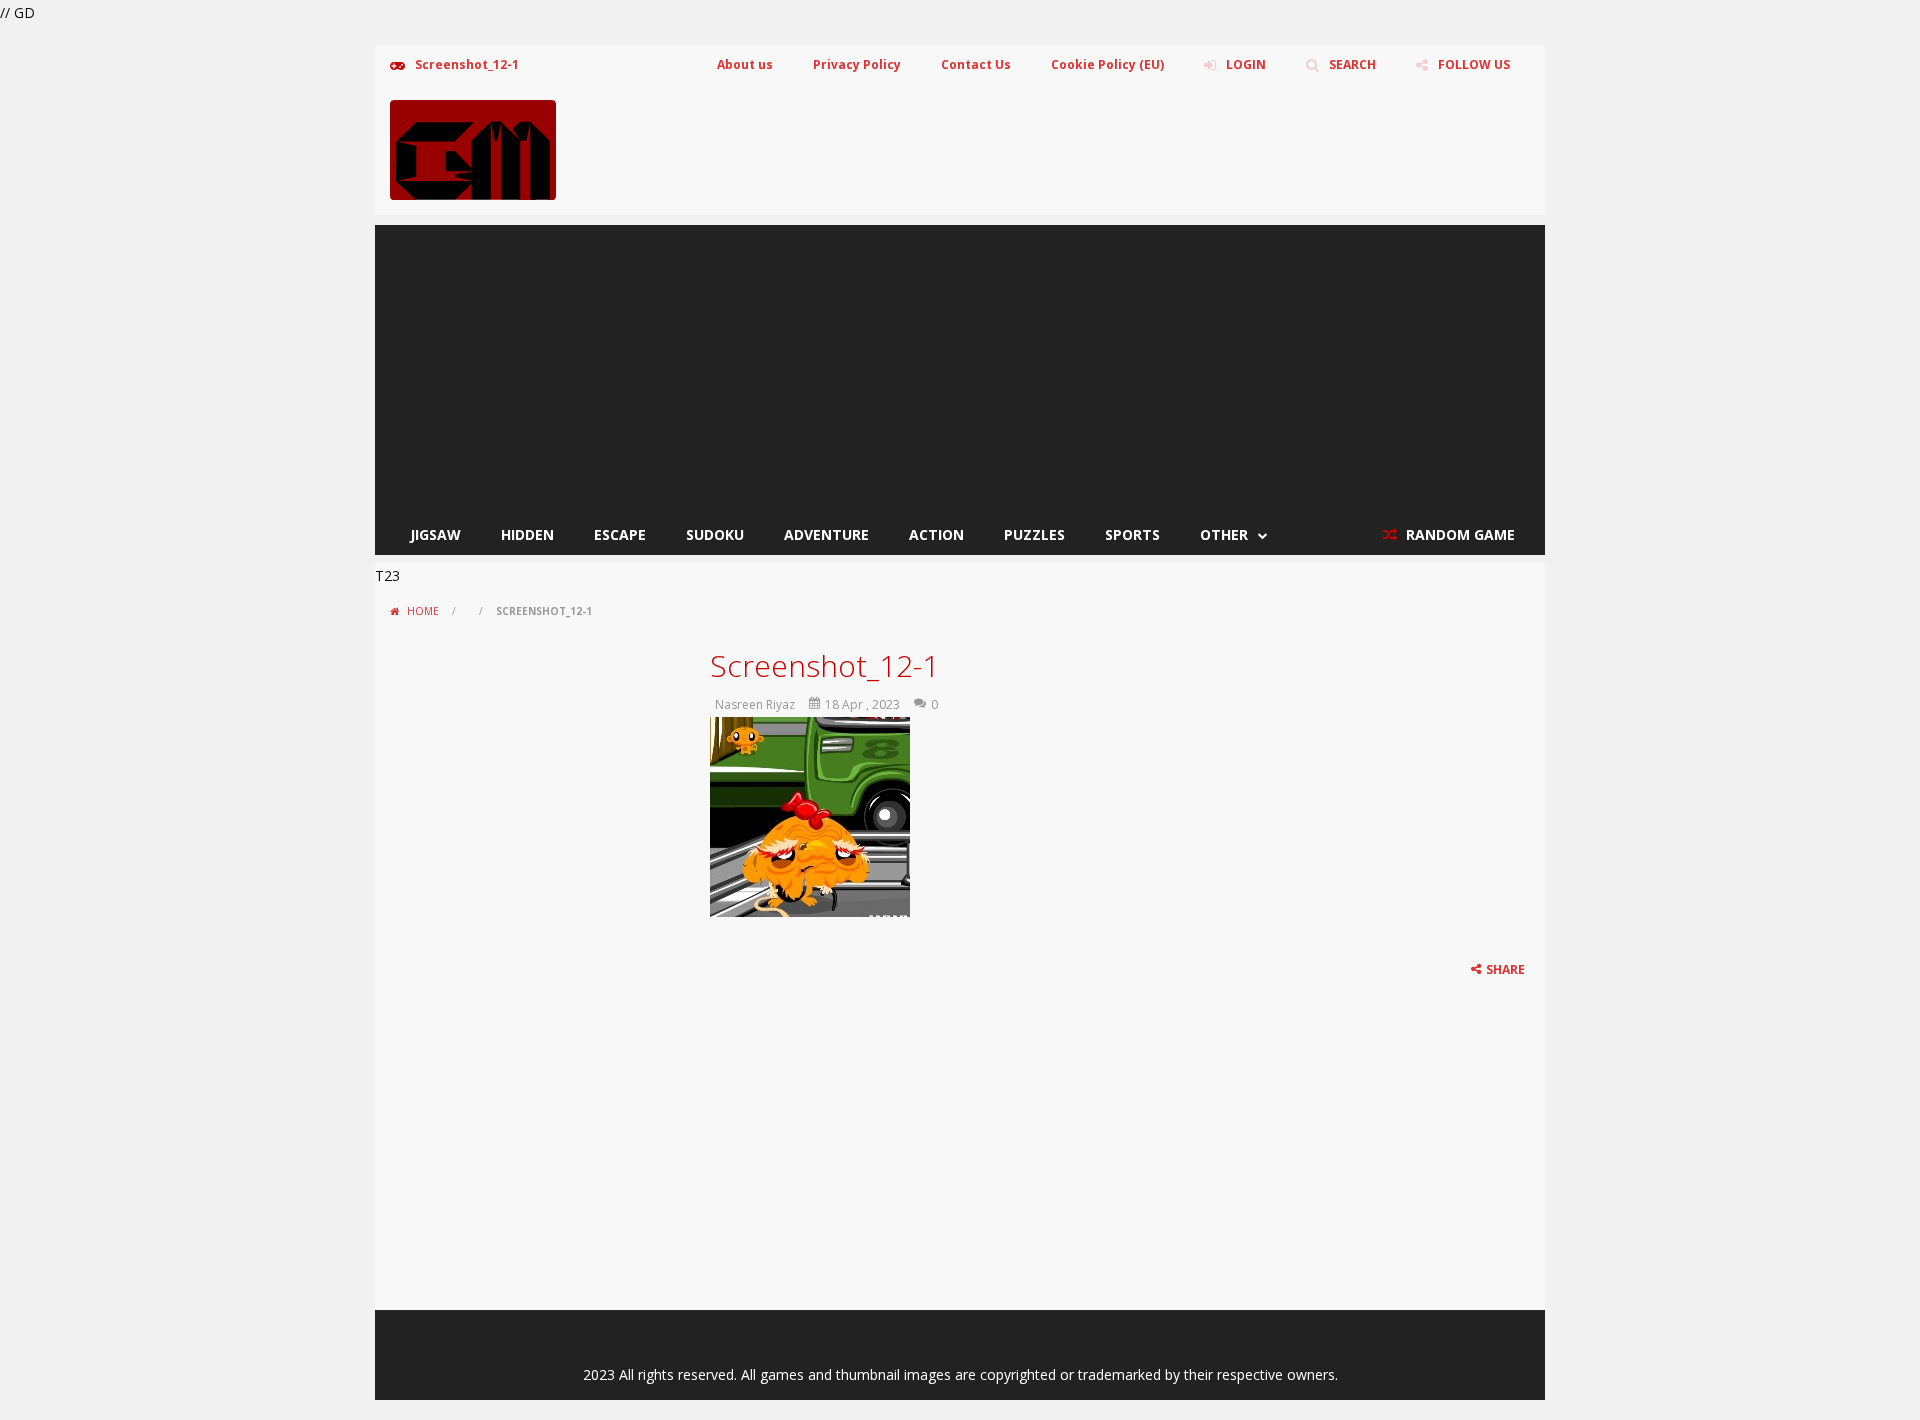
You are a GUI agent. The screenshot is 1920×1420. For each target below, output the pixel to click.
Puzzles (1034, 534)
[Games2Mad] (473, 148)
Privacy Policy (857, 64)
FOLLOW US (1474, 64)
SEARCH (1352, 64)
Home (423, 611)
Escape (620, 534)
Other (1224, 534)
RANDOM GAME (1458, 534)
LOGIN (1246, 64)
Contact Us (976, 64)
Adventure (826, 534)
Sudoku (715, 534)
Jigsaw (435, 534)
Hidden (527, 534)
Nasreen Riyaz (755, 704)
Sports (1132, 534)
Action (936, 534)
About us (745, 64)
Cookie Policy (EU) (1107, 64)
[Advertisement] (960, 365)
